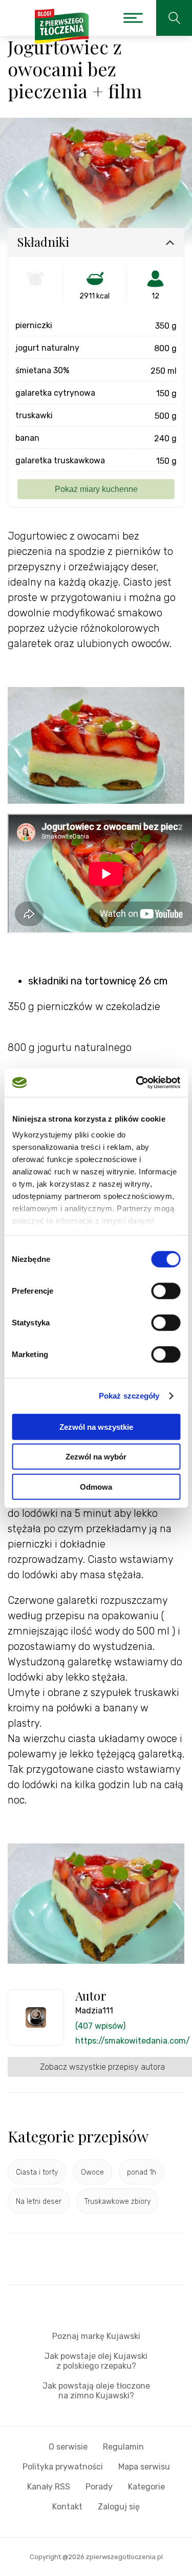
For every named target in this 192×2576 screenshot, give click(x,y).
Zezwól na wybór (96, 1457)
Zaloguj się (119, 2507)
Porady (99, 2487)
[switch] (166, 1291)
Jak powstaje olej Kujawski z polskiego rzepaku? (96, 2361)
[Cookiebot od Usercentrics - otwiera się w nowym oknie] (137, 1083)
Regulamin (123, 2447)
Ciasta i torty (37, 2172)
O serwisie (68, 2447)
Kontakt (67, 2507)
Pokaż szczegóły (129, 1396)
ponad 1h (142, 2172)
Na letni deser (39, 2202)
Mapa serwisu (144, 2467)
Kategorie (146, 2487)
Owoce (92, 2172)
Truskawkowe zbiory (118, 2202)
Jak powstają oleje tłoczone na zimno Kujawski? (96, 2391)
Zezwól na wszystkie (96, 1426)
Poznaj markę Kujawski (96, 2336)
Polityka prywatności (63, 2467)
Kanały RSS (49, 2487)
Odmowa (96, 1486)
